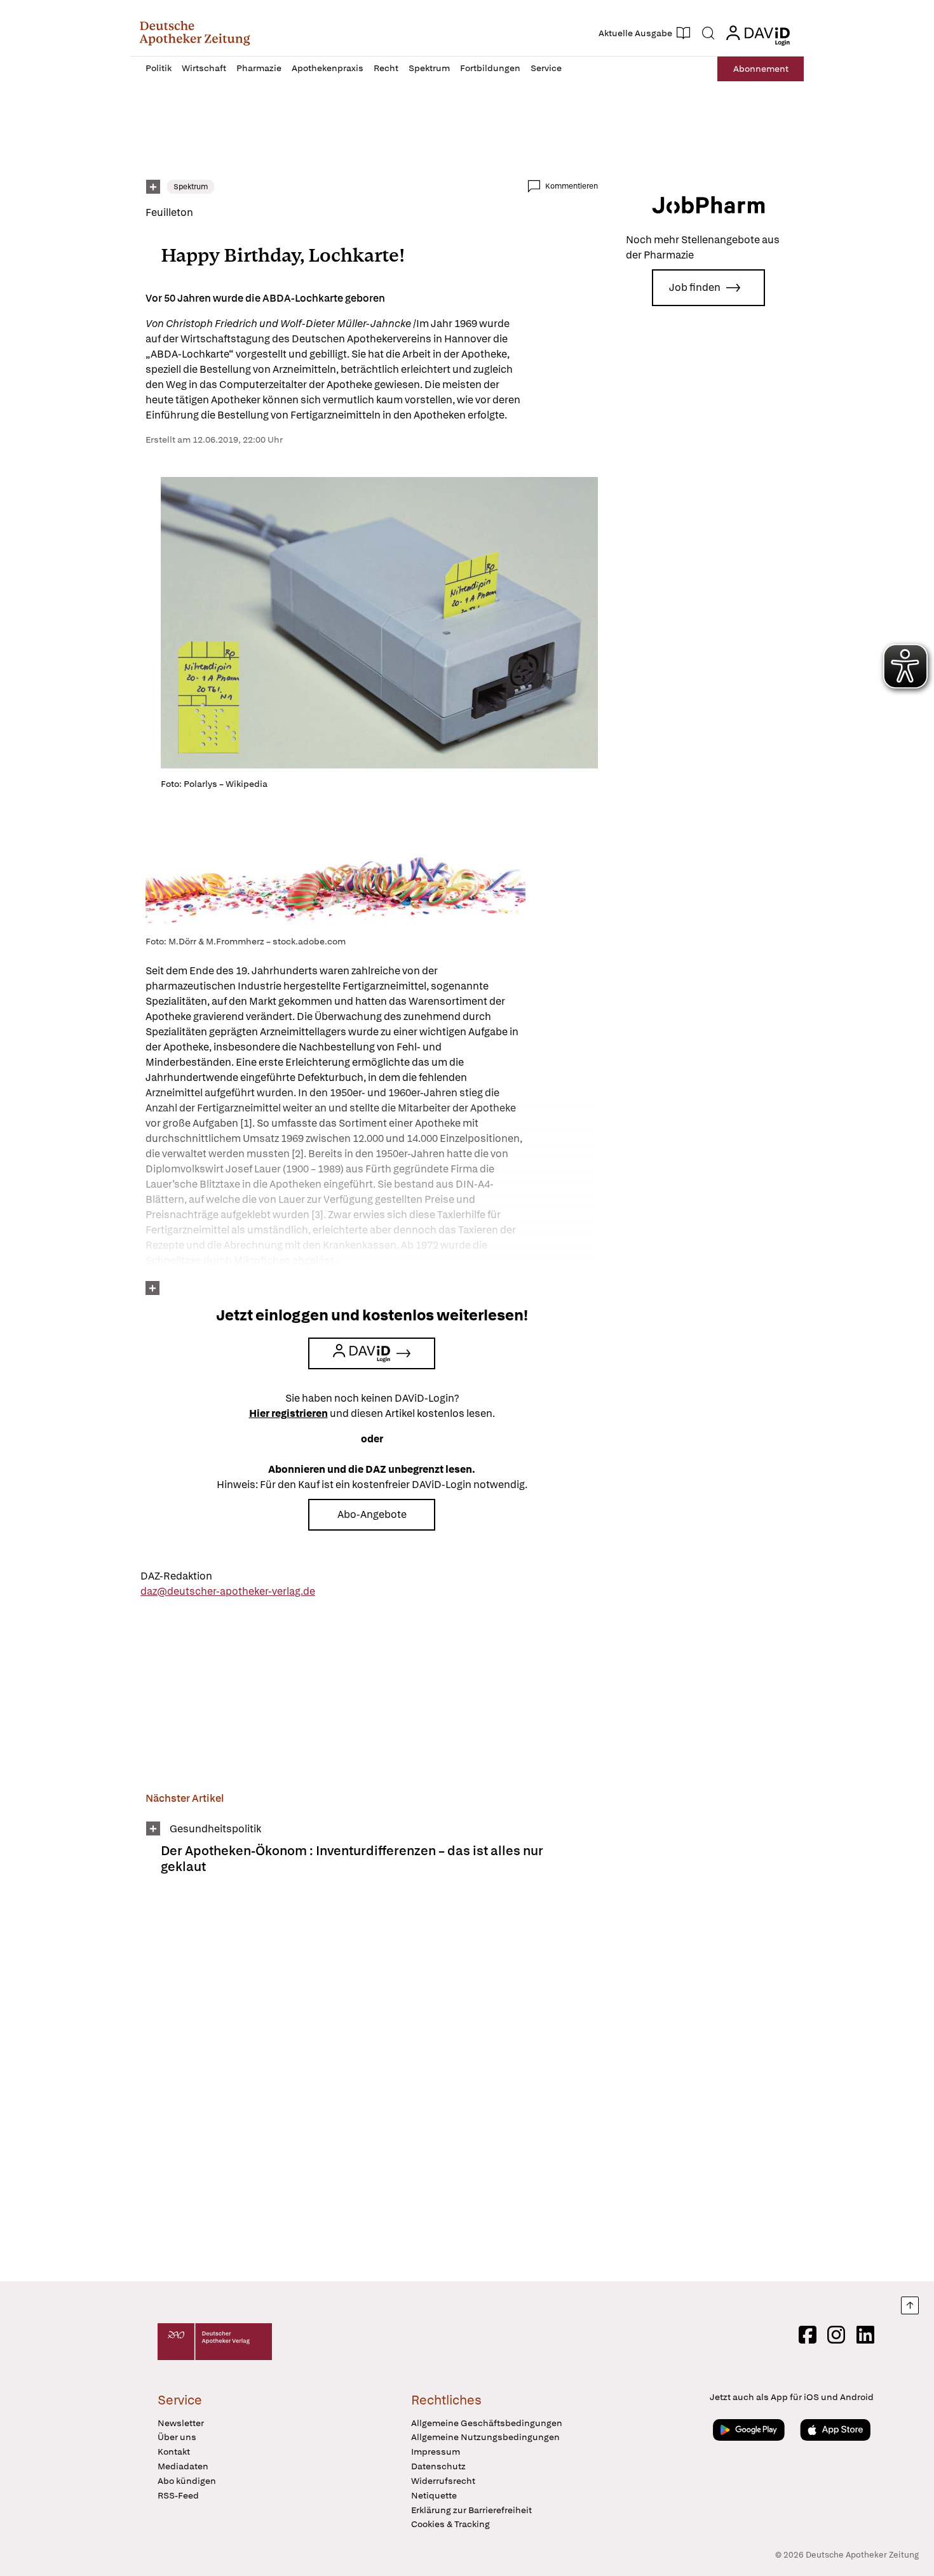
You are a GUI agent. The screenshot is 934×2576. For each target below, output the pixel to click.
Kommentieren (572, 186)
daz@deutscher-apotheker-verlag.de (228, 1591)
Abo (761, 69)
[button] (195, 33)
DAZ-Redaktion (176, 1576)
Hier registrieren (288, 1413)
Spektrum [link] (191, 187)
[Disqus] (372, 2086)
